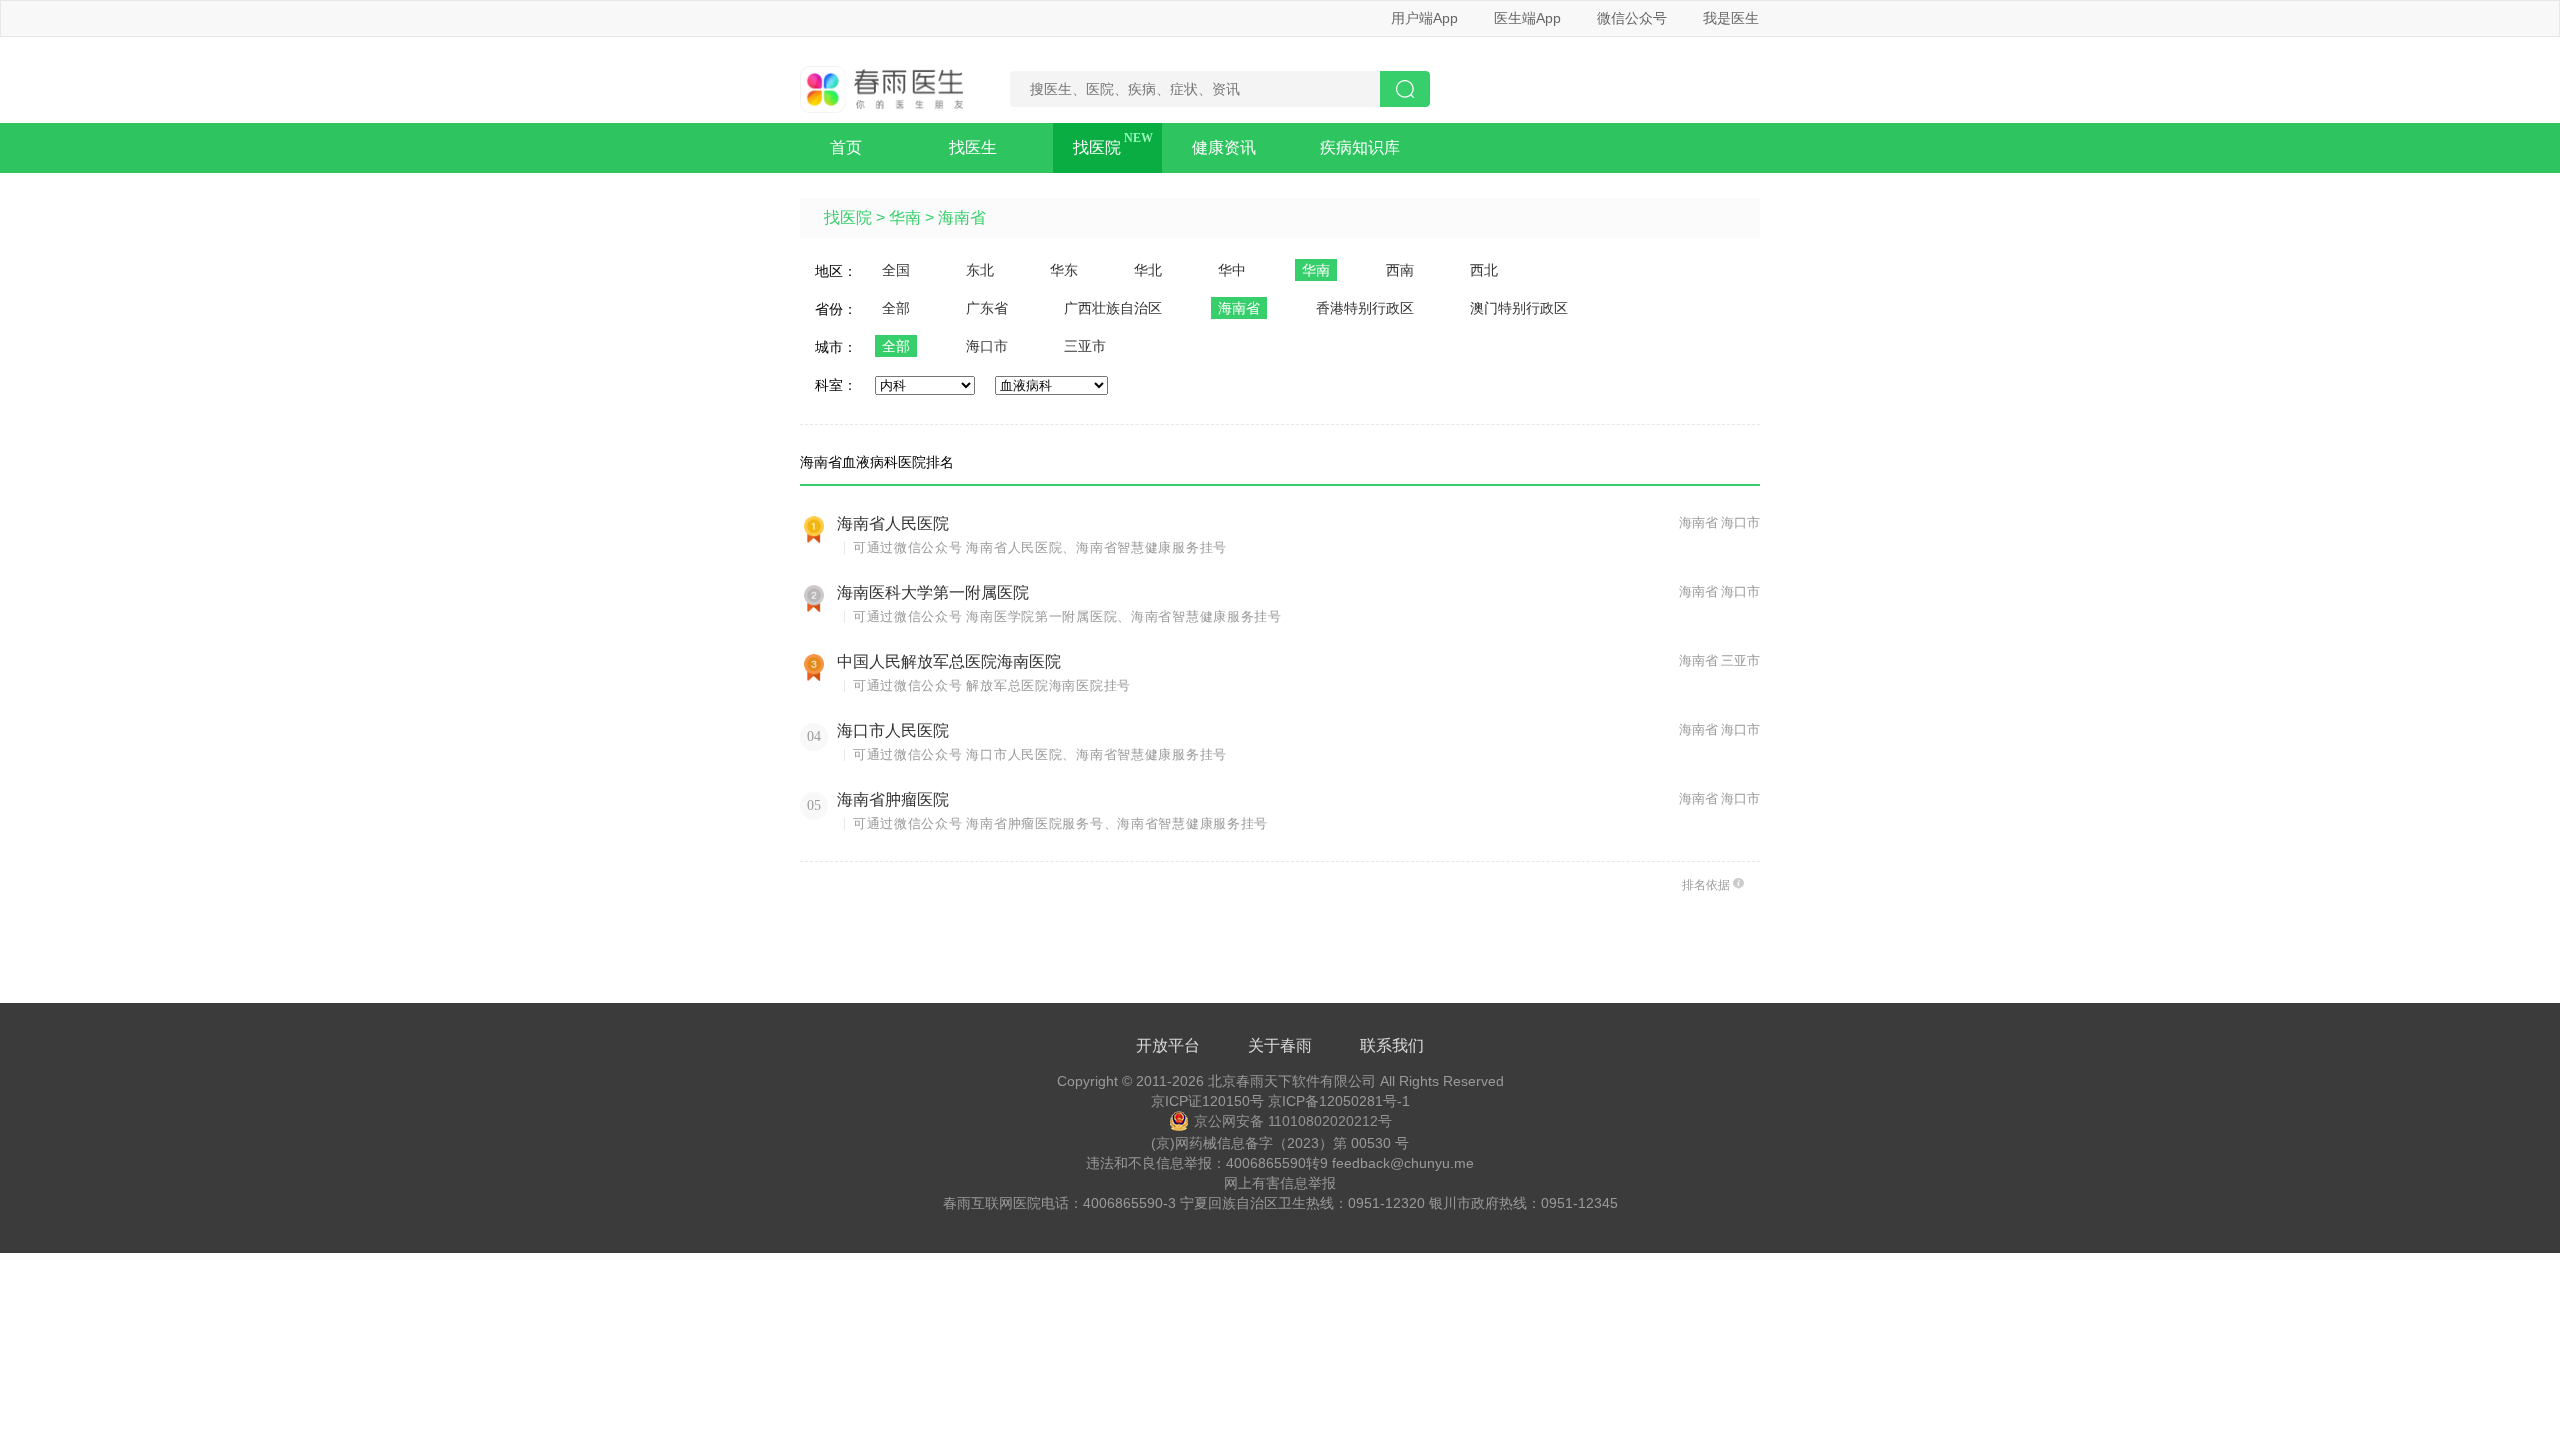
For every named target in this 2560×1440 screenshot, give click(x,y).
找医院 (1097, 147)
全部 (896, 308)
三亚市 (1085, 346)
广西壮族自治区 (1113, 308)
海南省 (962, 217)
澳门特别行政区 (1519, 308)
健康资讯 (1224, 147)
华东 (1064, 270)
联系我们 (1392, 1045)
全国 (896, 270)
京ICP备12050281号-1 (1339, 1101)
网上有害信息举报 (1280, 1183)
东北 (980, 270)
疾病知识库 (1360, 147)
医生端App (1527, 18)
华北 (1148, 270)
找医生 (973, 147)
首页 (846, 147)
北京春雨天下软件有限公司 (1292, 1081)
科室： (836, 385)
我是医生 (1731, 18)
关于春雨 (1280, 1045)
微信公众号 (1632, 18)
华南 (905, 217)
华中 (1232, 270)
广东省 (987, 308)
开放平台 (1168, 1045)
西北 (1484, 270)
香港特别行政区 (1365, 308)
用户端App (1424, 18)
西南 (1400, 270)
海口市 (987, 346)
